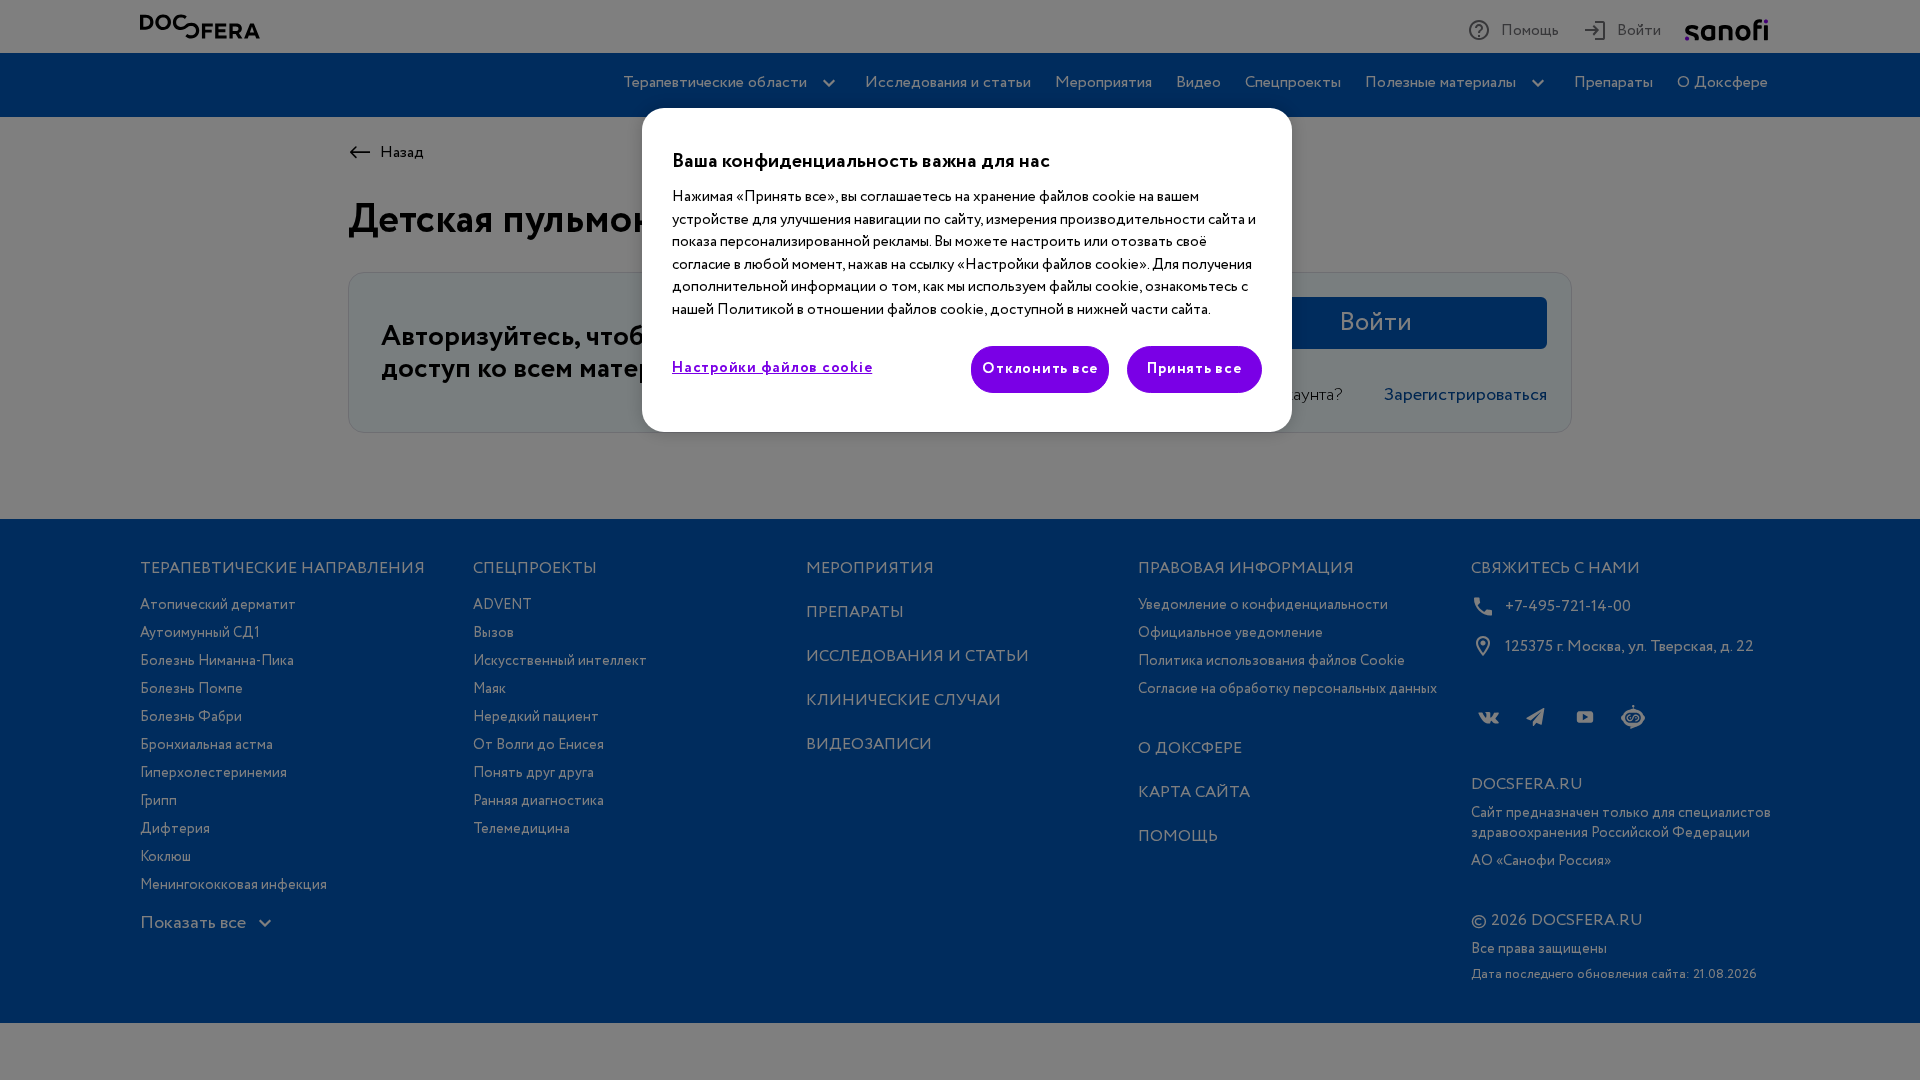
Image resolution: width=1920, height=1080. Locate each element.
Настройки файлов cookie (772, 368)
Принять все (1194, 369)
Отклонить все (1040, 369)
